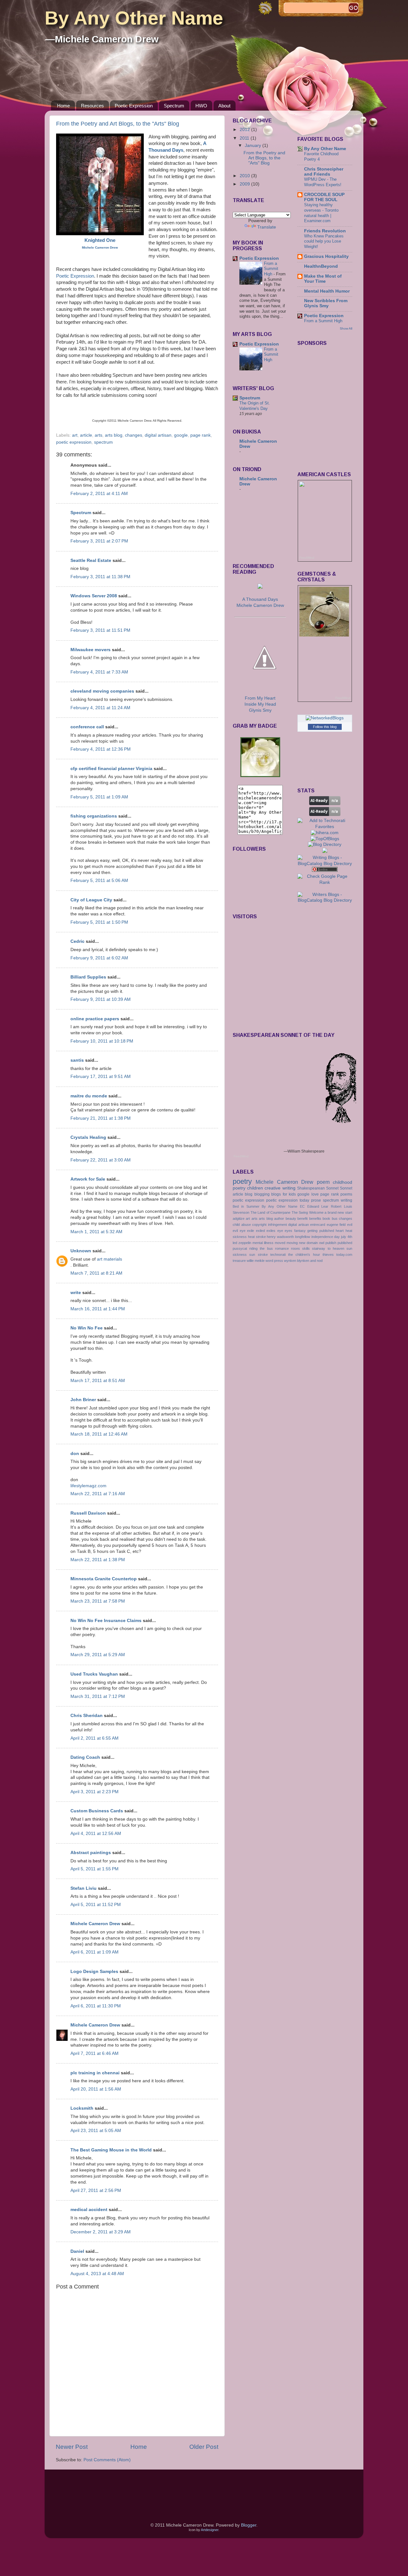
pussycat (240, 1248)
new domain (308, 1243)
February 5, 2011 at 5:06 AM (99, 880)
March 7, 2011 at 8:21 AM (96, 1273)
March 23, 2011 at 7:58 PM (98, 1601)
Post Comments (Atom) (107, 2460)
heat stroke (257, 1237)
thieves (328, 1255)
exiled (260, 1231)
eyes (288, 1231)
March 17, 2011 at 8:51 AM (98, 1381)
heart (340, 1231)
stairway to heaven (328, 1248)
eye (280, 1231)
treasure (239, 1261)
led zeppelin (242, 1243)
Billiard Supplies (88, 977)
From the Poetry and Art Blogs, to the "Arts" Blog (118, 124)
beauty (291, 1219)
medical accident (89, 2210)
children (255, 1188)
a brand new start (338, 1212)
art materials (109, 1259)
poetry (242, 1181)
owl (322, 1243)
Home (63, 106)
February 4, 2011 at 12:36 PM (101, 749)
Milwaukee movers (91, 650)
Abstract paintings (91, 1853)
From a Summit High (271, 269)
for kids (289, 1194)
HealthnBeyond (321, 266)
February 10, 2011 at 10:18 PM (102, 1041)
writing (346, 1200)
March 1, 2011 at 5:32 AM (96, 1232)
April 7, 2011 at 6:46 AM (95, 2053)
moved (280, 1243)
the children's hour (304, 1255)
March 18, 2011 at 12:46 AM (99, 1434)
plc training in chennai (95, 2073)
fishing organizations (94, 816)
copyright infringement (270, 1225)
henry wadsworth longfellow (288, 1237)
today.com (344, 1255)
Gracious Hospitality (326, 256)
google (181, 435)
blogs (276, 1194)
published (345, 1243)
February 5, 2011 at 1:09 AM (99, 797)
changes (134, 435)
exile (251, 1231)
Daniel (77, 2251)
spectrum (103, 442)
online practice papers (95, 1019)
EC (302, 1206)
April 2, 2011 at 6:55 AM (95, 1738)
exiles (271, 1231)
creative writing (280, 1188)
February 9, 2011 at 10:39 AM (101, 999)
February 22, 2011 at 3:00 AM (101, 1160)
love (315, 1194)
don (75, 1454)
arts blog (114, 435)
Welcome (316, 1212)
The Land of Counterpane (271, 1212)
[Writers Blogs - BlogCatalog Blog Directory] (325, 900)
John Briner (83, 1400)
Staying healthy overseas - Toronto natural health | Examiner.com (321, 213)
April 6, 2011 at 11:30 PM (96, 2006)
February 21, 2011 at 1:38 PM (101, 1118)
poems (346, 1194)
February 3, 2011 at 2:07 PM (99, 541)
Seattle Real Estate (91, 560)
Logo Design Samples (94, 1972)
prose (316, 1200)
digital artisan (158, 435)
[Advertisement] (261, 528)
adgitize (239, 1219)
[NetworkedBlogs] (325, 718)
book (326, 1219)
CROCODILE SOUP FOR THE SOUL (324, 197)
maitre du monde (89, 1096)
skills (306, 1248)
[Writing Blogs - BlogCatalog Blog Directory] (325, 864)
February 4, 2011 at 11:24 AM (100, 708)
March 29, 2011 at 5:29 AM (98, 1655)
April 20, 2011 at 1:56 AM (96, 2089)
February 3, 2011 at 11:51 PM (100, 630)
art (75, 435)
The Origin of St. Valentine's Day (255, 406)
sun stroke (258, 1255)
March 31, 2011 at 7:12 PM (98, 1696)
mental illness (263, 1243)
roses (295, 1248)
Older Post (204, 2447)
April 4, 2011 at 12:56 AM (96, 1834)
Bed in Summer (246, 1206)
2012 (245, 130)
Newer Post (72, 2447)
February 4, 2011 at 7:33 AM (99, 672)
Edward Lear (318, 1206)
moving (292, 1243)
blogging (262, 1194)
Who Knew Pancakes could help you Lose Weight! (324, 241)
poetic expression (74, 442)
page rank (200, 435)
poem (323, 1182)
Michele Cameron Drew (95, 1924)
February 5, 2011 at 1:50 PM (99, 922)
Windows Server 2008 (94, 596)
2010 (245, 176)
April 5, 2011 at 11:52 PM (96, 1905)
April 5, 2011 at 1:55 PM (95, 1869)
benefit (302, 1219)
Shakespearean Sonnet (318, 1188)
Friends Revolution (325, 231)
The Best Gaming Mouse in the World (111, 2150)
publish (331, 1243)
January (254, 146)
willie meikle (256, 1261)
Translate (267, 227)
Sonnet (346, 1188)
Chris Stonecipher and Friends (324, 172)
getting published (321, 1231)
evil (350, 1225)
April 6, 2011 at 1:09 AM (95, 1952)
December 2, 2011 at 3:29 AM (101, 2232)
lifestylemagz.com (88, 1486)
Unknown (81, 1251)
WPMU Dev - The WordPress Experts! (323, 182)
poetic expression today (288, 1200)
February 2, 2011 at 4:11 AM (99, 494)
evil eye (239, 1231)
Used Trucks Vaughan (94, 1674)
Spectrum (174, 106)
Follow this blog (325, 727)
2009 (245, 184)
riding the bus (261, 1248)
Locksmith (82, 2108)
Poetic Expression (134, 106)
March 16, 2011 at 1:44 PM (98, 1309)
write (76, 1293)
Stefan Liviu (84, 1888)
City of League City (91, 900)
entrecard (318, 1225)
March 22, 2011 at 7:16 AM (98, 1494)
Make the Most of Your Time (323, 279)
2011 (245, 138)
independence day (326, 1237)
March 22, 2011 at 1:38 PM (98, 1560)
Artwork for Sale (88, 1179)
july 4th (347, 1237)
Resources (92, 106)
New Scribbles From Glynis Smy (326, 303)
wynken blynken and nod (303, 1261)
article (86, 435)
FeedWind (307, 558)
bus (335, 1219)
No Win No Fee (87, 1328)
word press (274, 1261)
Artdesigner (210, 2530)
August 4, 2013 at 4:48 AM (97, 2274)
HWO (201, 106)
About (224, 106)
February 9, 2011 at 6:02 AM (99, 958)
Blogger (249, 2525)
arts (98, 435)
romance (282, 1248)
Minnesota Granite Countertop (104, 1579)
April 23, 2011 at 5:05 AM (96, 2131)
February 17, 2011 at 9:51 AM (101, 1077)
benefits (315, 1219)
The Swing (300, 1212)
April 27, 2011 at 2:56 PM (96, 2190)
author (279, 1219)
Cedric (77, 941)
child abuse (242, 1225)
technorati (278, 1255)
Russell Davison (88, 1513)
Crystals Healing (88, 1137)
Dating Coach (85, 1757)
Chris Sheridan (87, 1716)
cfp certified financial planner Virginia (111, 769)
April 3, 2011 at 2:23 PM (95, 1792)
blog (249, 1194)
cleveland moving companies (102, 691)
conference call (87, 727)
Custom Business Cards (97, 1811)
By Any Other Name (134, 18)
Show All (346, 328)
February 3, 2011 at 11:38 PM (100, 577)
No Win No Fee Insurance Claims (106, 1621)
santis (77, 1060)
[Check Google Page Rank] (325, 882)
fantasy (300, 1231)
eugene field (336, 1225)
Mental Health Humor (327, 291)
